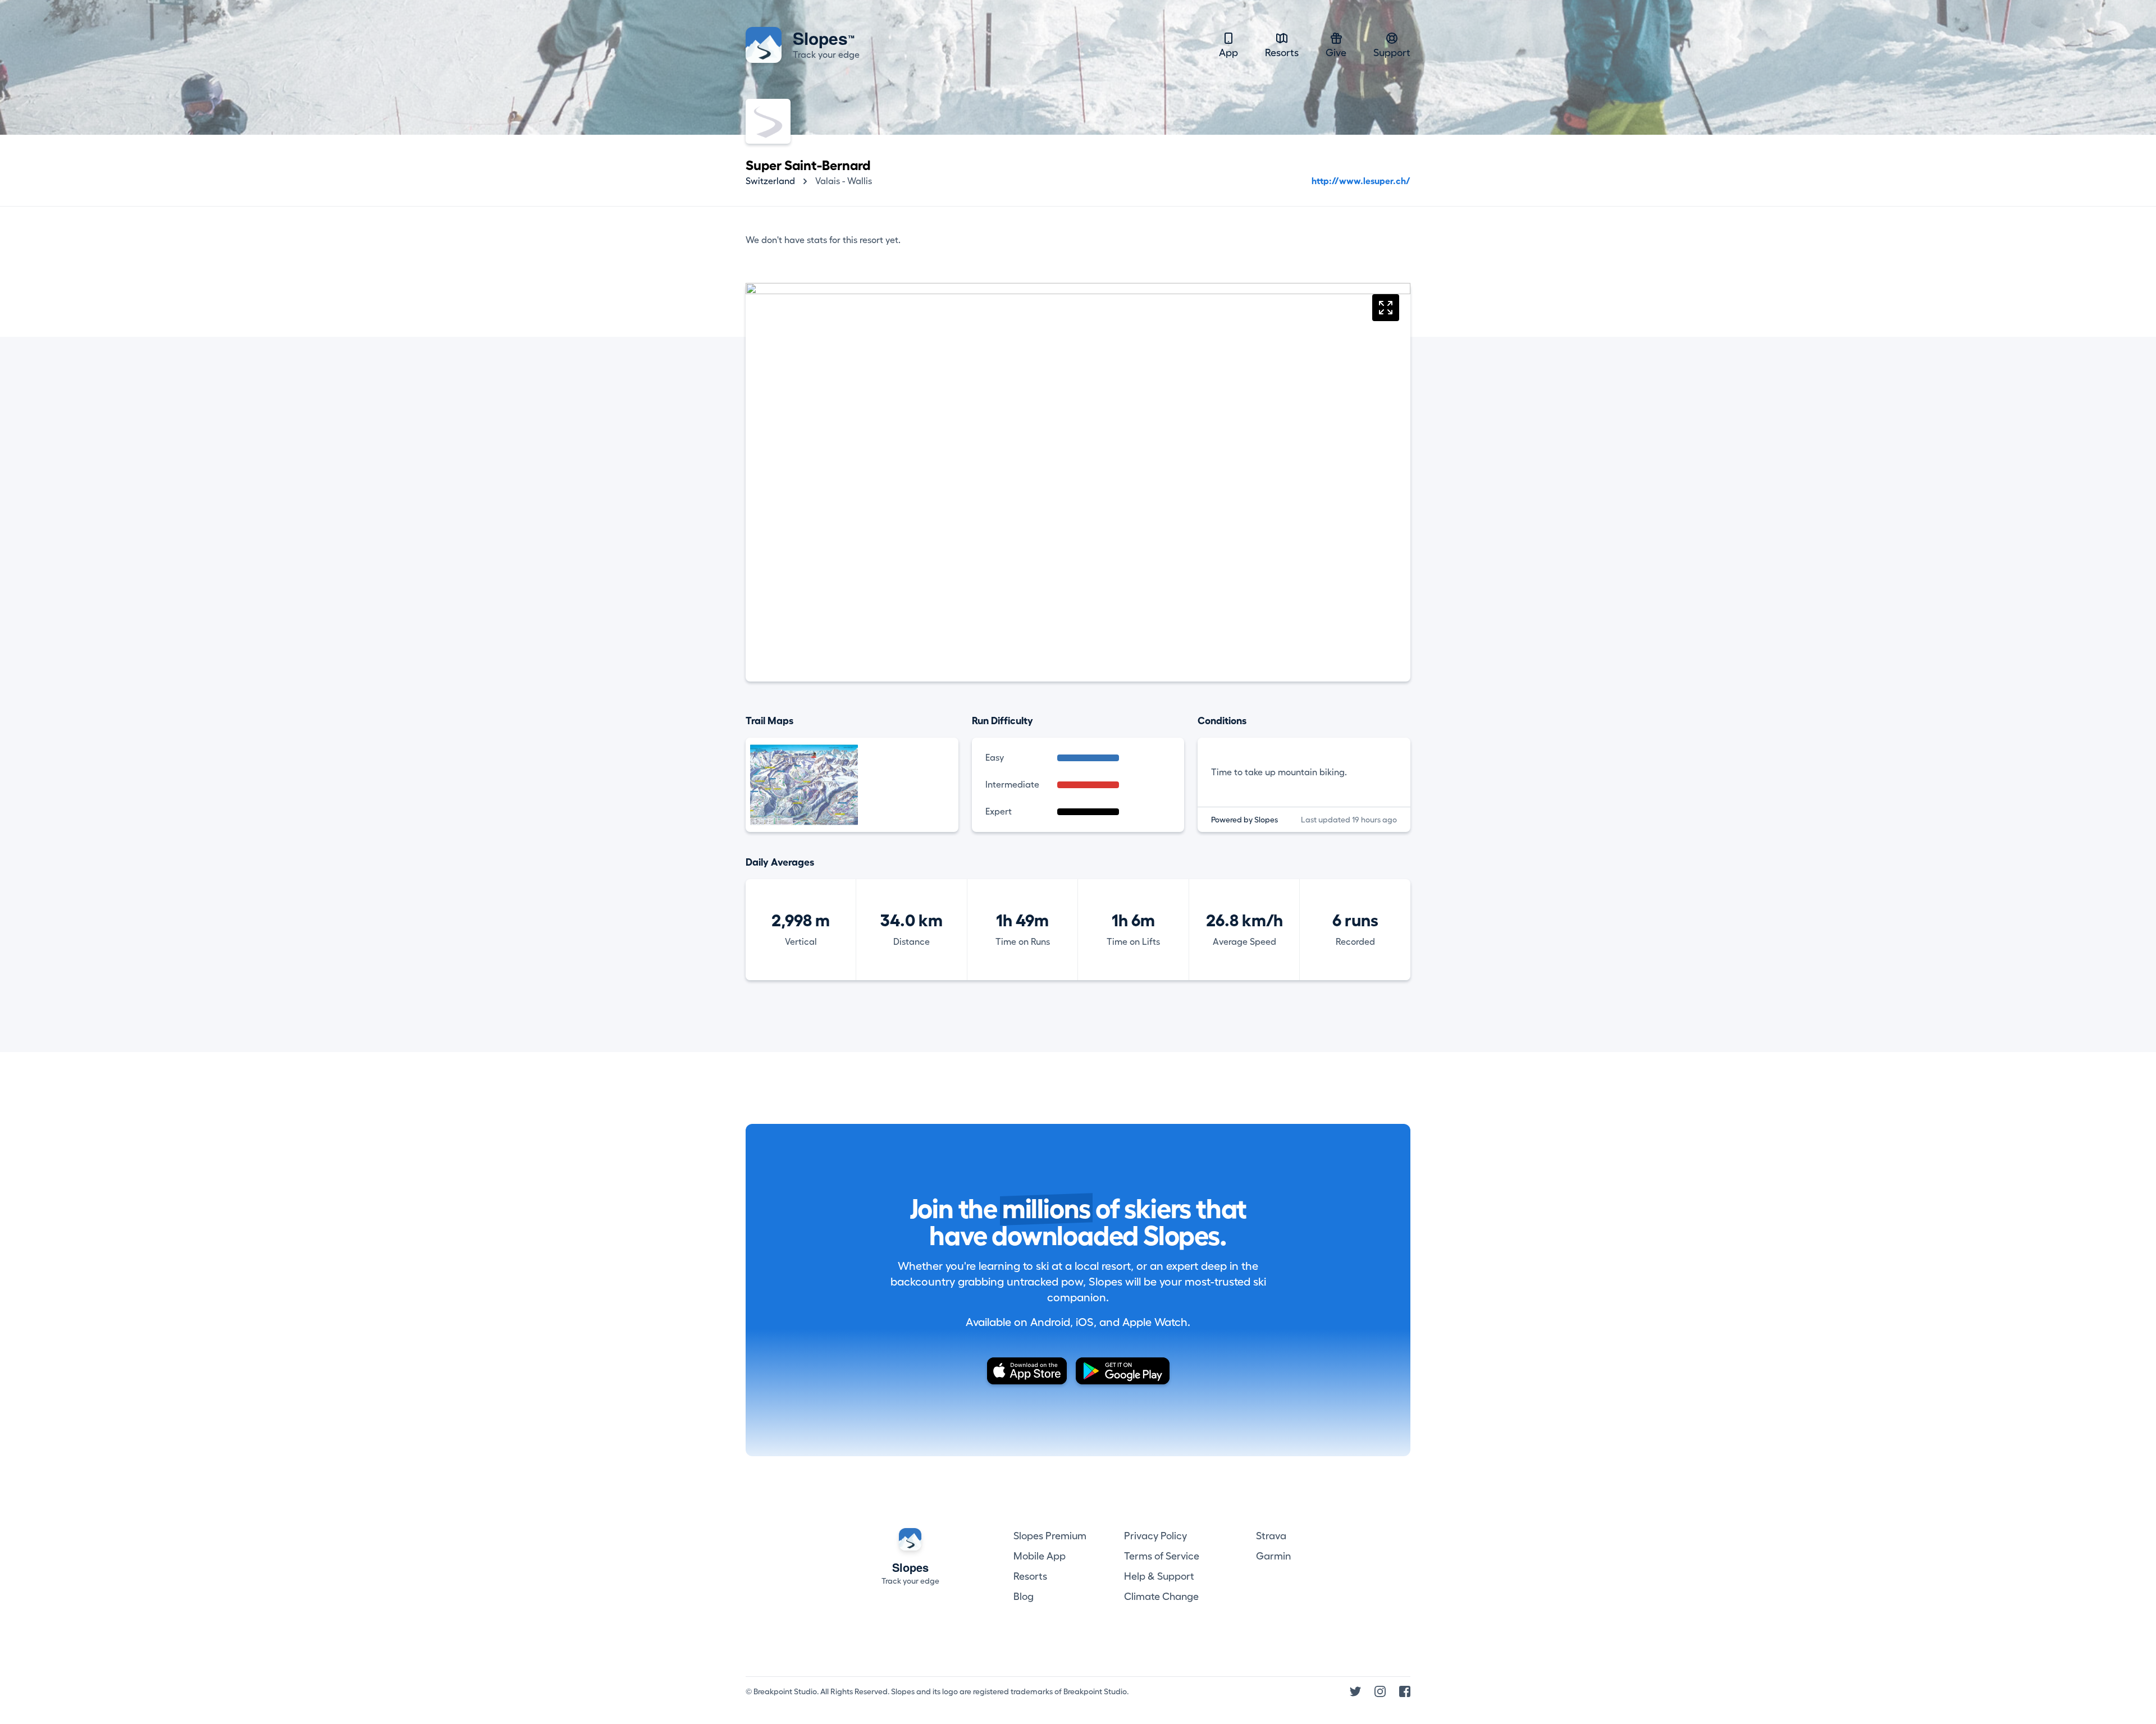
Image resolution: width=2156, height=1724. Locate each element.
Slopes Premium (1050, 1536)
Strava (1271, 1536)
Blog (1024, 1597)
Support (1392, 53)
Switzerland (770, 181)
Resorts (1282, 53)
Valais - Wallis (844, 181)
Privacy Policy (1155, 1536)
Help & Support (1159, 1576)
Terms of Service (1162, 1556)
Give (1336, 53)
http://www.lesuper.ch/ (1361, 181)
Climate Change (1161, 1597)
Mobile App (1040, 1556)
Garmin (1273, 1556)
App (1228, 53)
